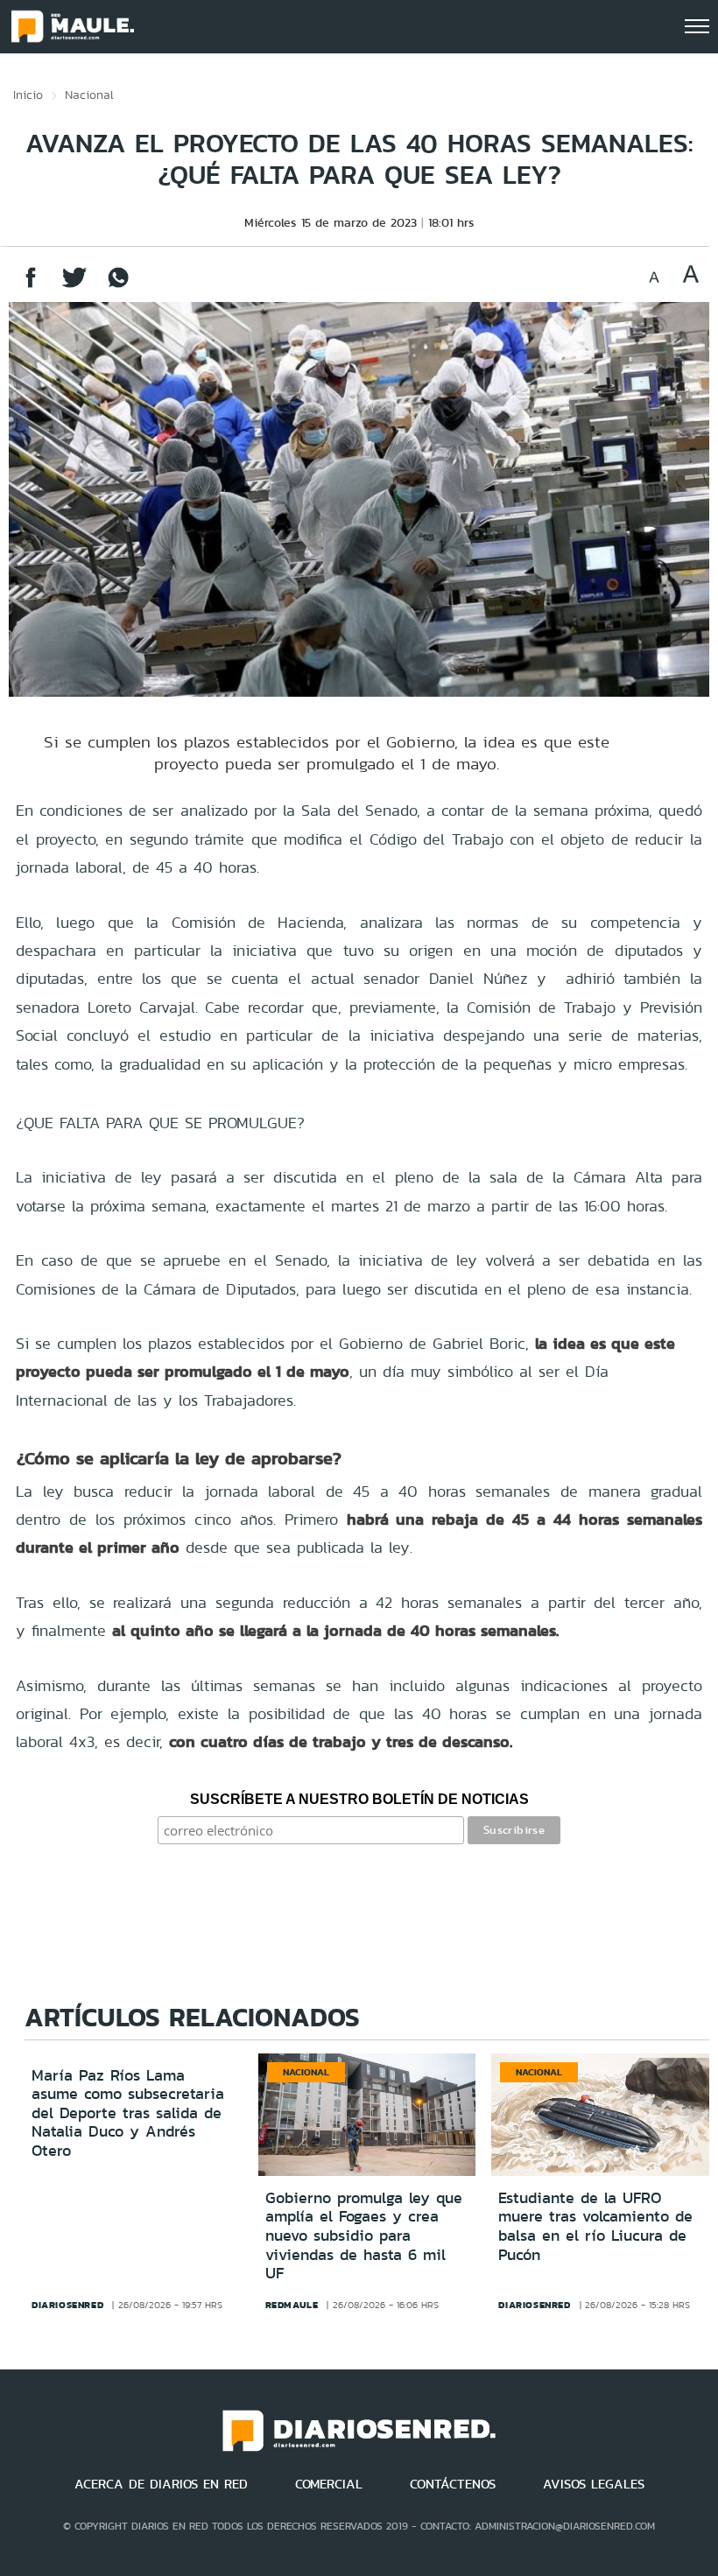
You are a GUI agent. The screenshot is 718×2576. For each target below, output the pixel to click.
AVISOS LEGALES (594, 2484)
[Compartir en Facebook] (31, 286)
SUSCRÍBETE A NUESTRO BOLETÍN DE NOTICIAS (359, 1799)
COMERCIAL (329, 2484)
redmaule (292, 2305)
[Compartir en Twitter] (74, 286)
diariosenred (67, 2305)
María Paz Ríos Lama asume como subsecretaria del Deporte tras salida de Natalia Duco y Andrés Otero (128, 2113)
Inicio (28, 95)
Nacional (89, 95)
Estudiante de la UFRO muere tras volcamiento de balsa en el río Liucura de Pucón (595, 2226)
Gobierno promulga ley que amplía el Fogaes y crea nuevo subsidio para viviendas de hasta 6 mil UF (364, 2236)
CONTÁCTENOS (453, 2484)
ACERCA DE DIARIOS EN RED (161, 2484)
